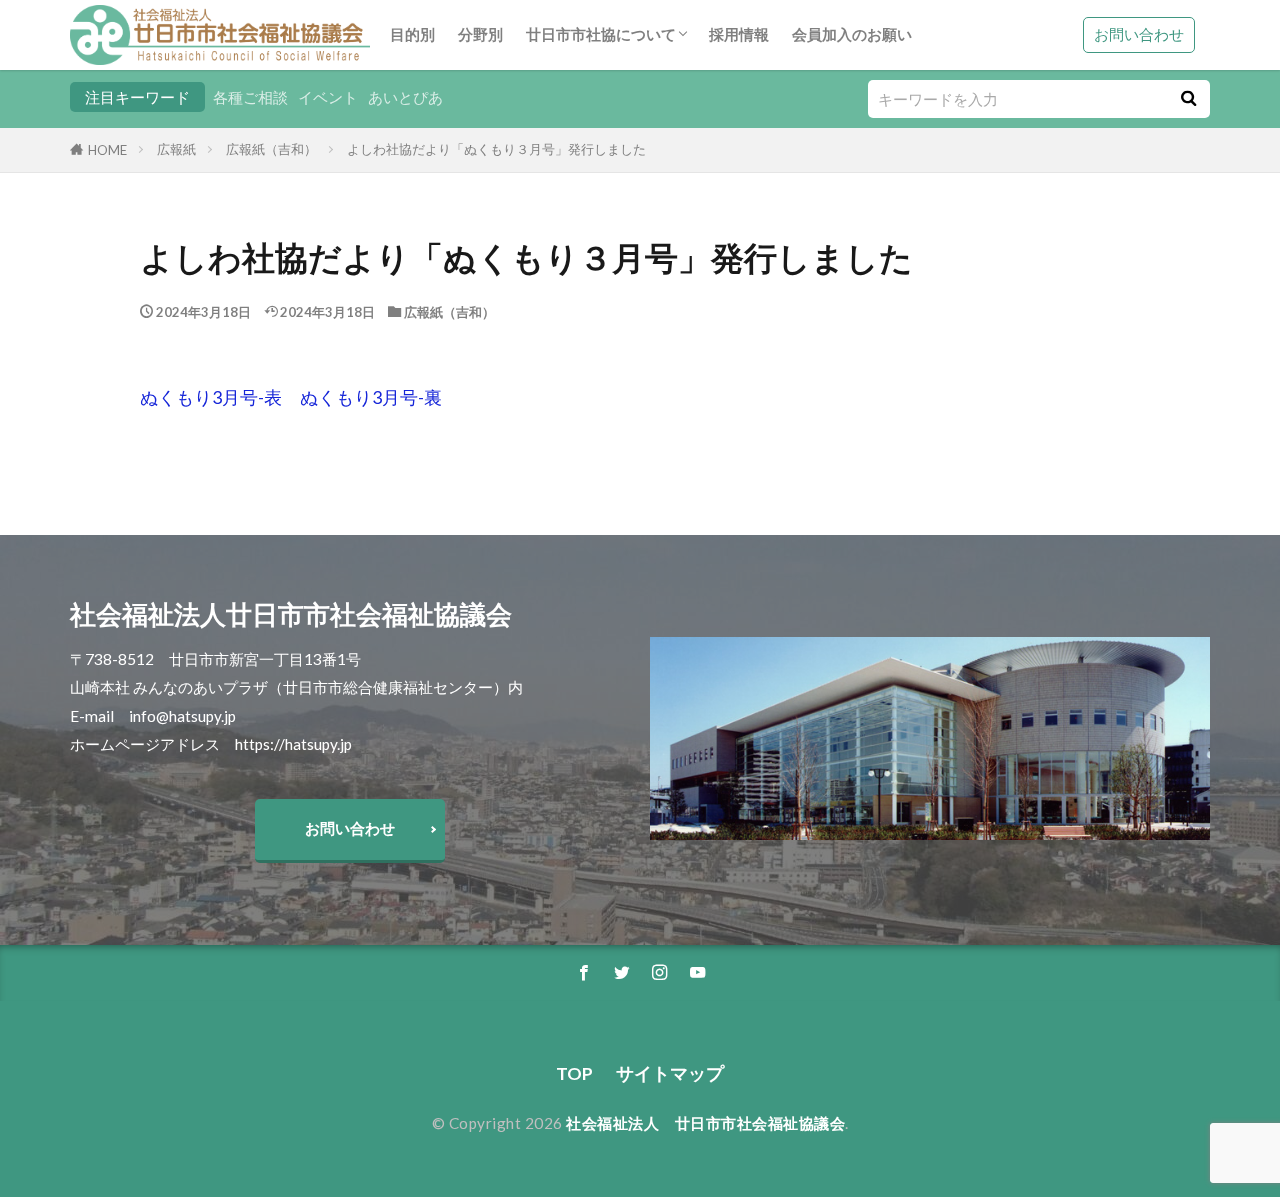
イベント (328, 97)
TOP (574, 1073)
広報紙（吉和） (271, 149)
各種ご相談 (250, 97)
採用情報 (739, 34)
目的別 (412, 34)
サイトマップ (670, 1073)
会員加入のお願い (852, 34)
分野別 (480, 34)
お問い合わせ (1139, 34)
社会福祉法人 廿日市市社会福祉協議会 (705, 1123)
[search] (1188, 99)
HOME (107, 150)
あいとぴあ (405, 97)
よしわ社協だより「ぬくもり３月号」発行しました (496, 149)
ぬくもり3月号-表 (211, 397)
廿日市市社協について (601, 34)
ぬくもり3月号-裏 (371, 397)
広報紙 (176, 149)
